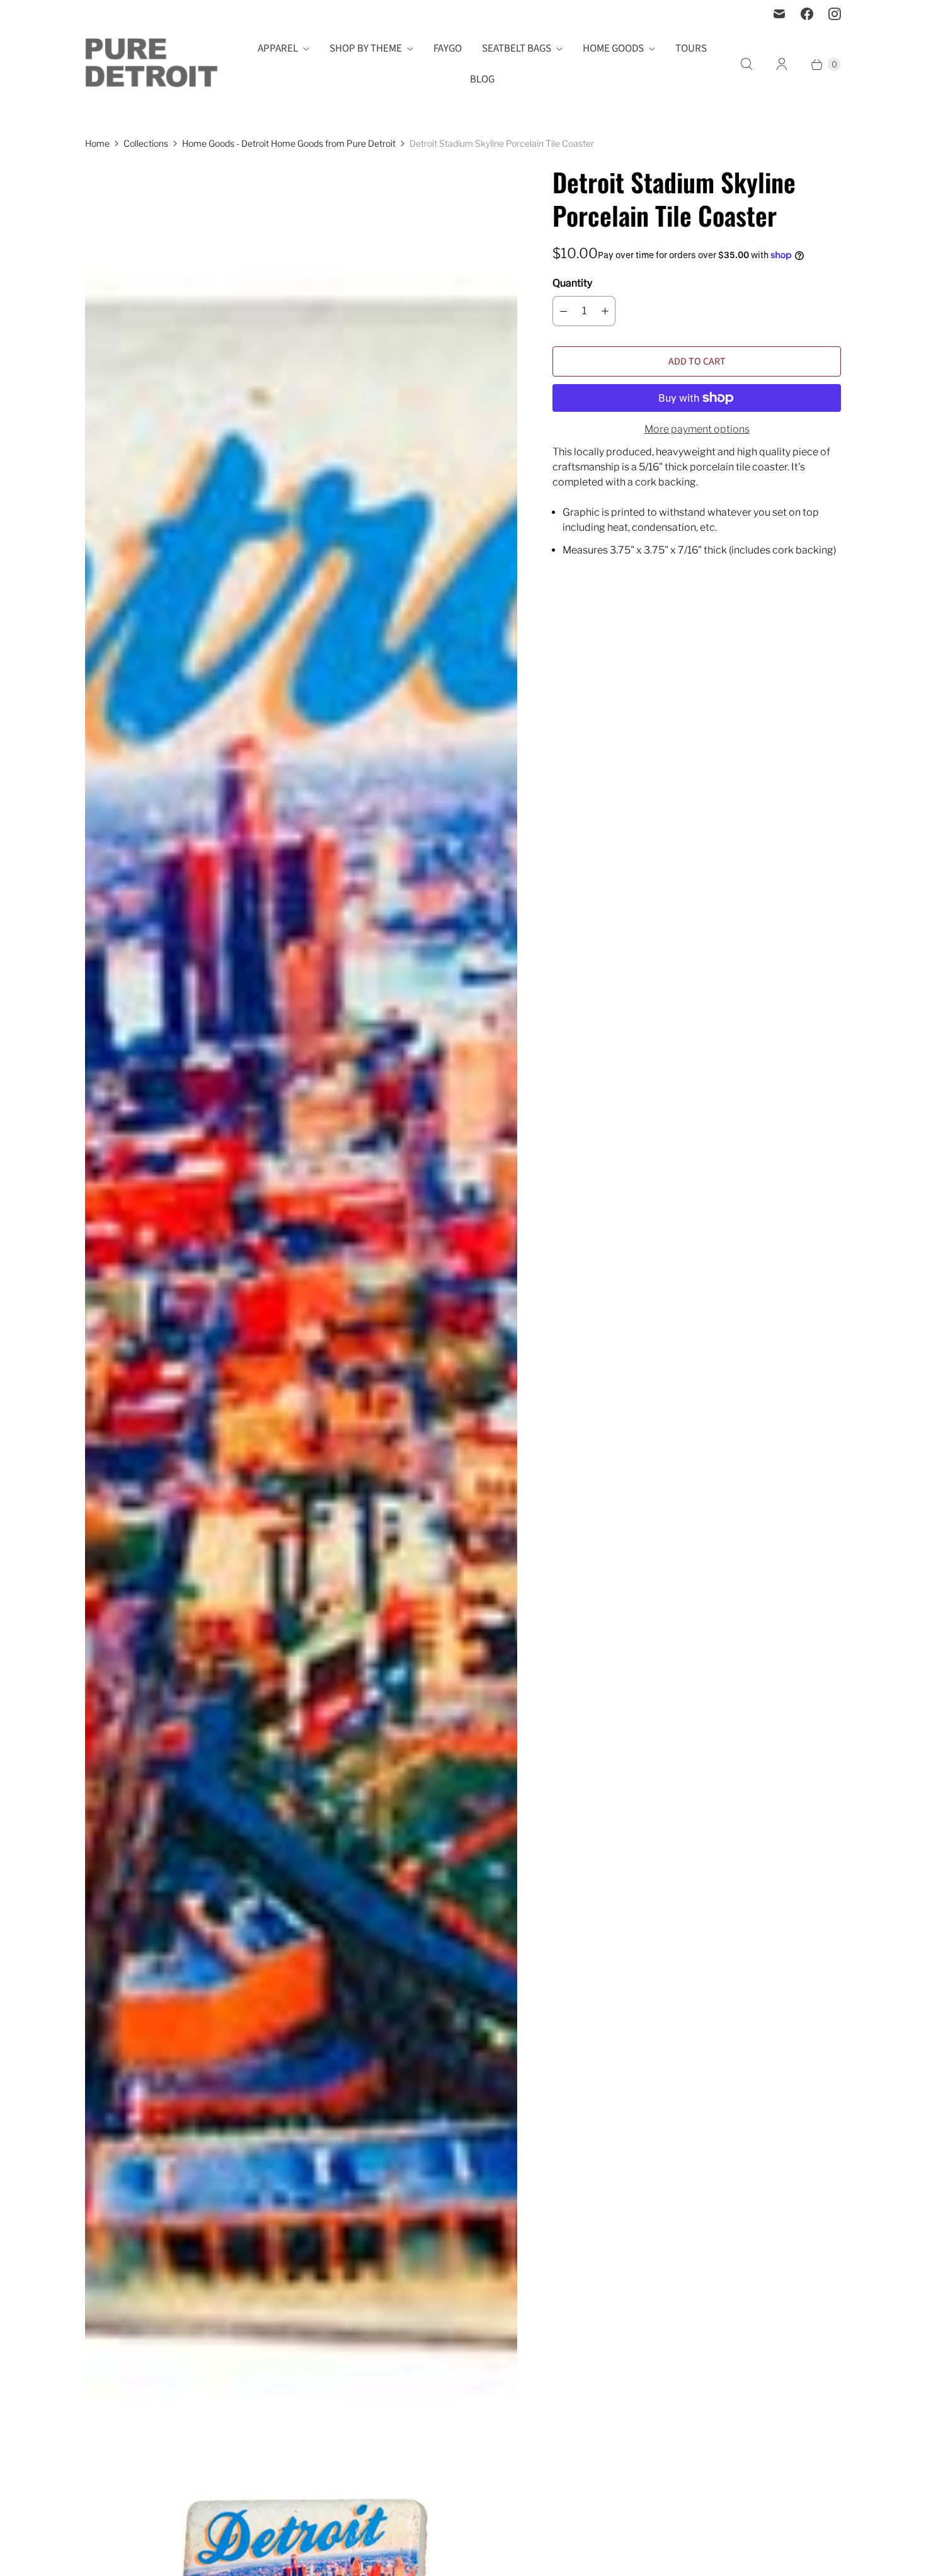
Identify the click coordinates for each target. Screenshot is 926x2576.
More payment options (697, 429)
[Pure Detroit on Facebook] (807, 14)
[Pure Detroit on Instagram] (835, 14)
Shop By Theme (366, 48)
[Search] (746, 64)
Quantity (572, 283)
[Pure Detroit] (151, 65)
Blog (482, 79)
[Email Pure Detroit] (779, 14)
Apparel (278, 48)
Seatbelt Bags (517, 48)
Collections (146, 143)
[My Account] (782, 64)
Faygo (448, 48)
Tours (691, 48)
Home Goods (613, 48)
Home (97, 143)
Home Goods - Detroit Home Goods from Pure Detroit (289, 143)
